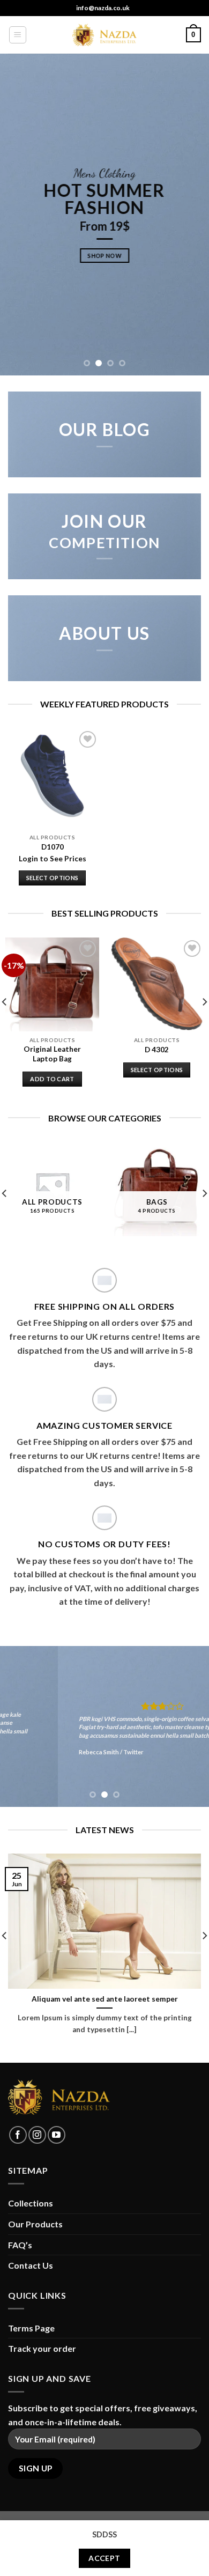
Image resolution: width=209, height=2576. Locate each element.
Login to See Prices (53, 859)
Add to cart (52, 1079)
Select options (53, 878)
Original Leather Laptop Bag (52, 1054)
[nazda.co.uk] (104, 35)
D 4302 (157, 1050)
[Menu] (18, 35)
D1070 (53, 847)
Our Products (35, 2224)
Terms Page (31, 2328)
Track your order (42, 2348)
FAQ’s (20, 2245)
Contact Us (31, 2265)
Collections (31, 2203)
